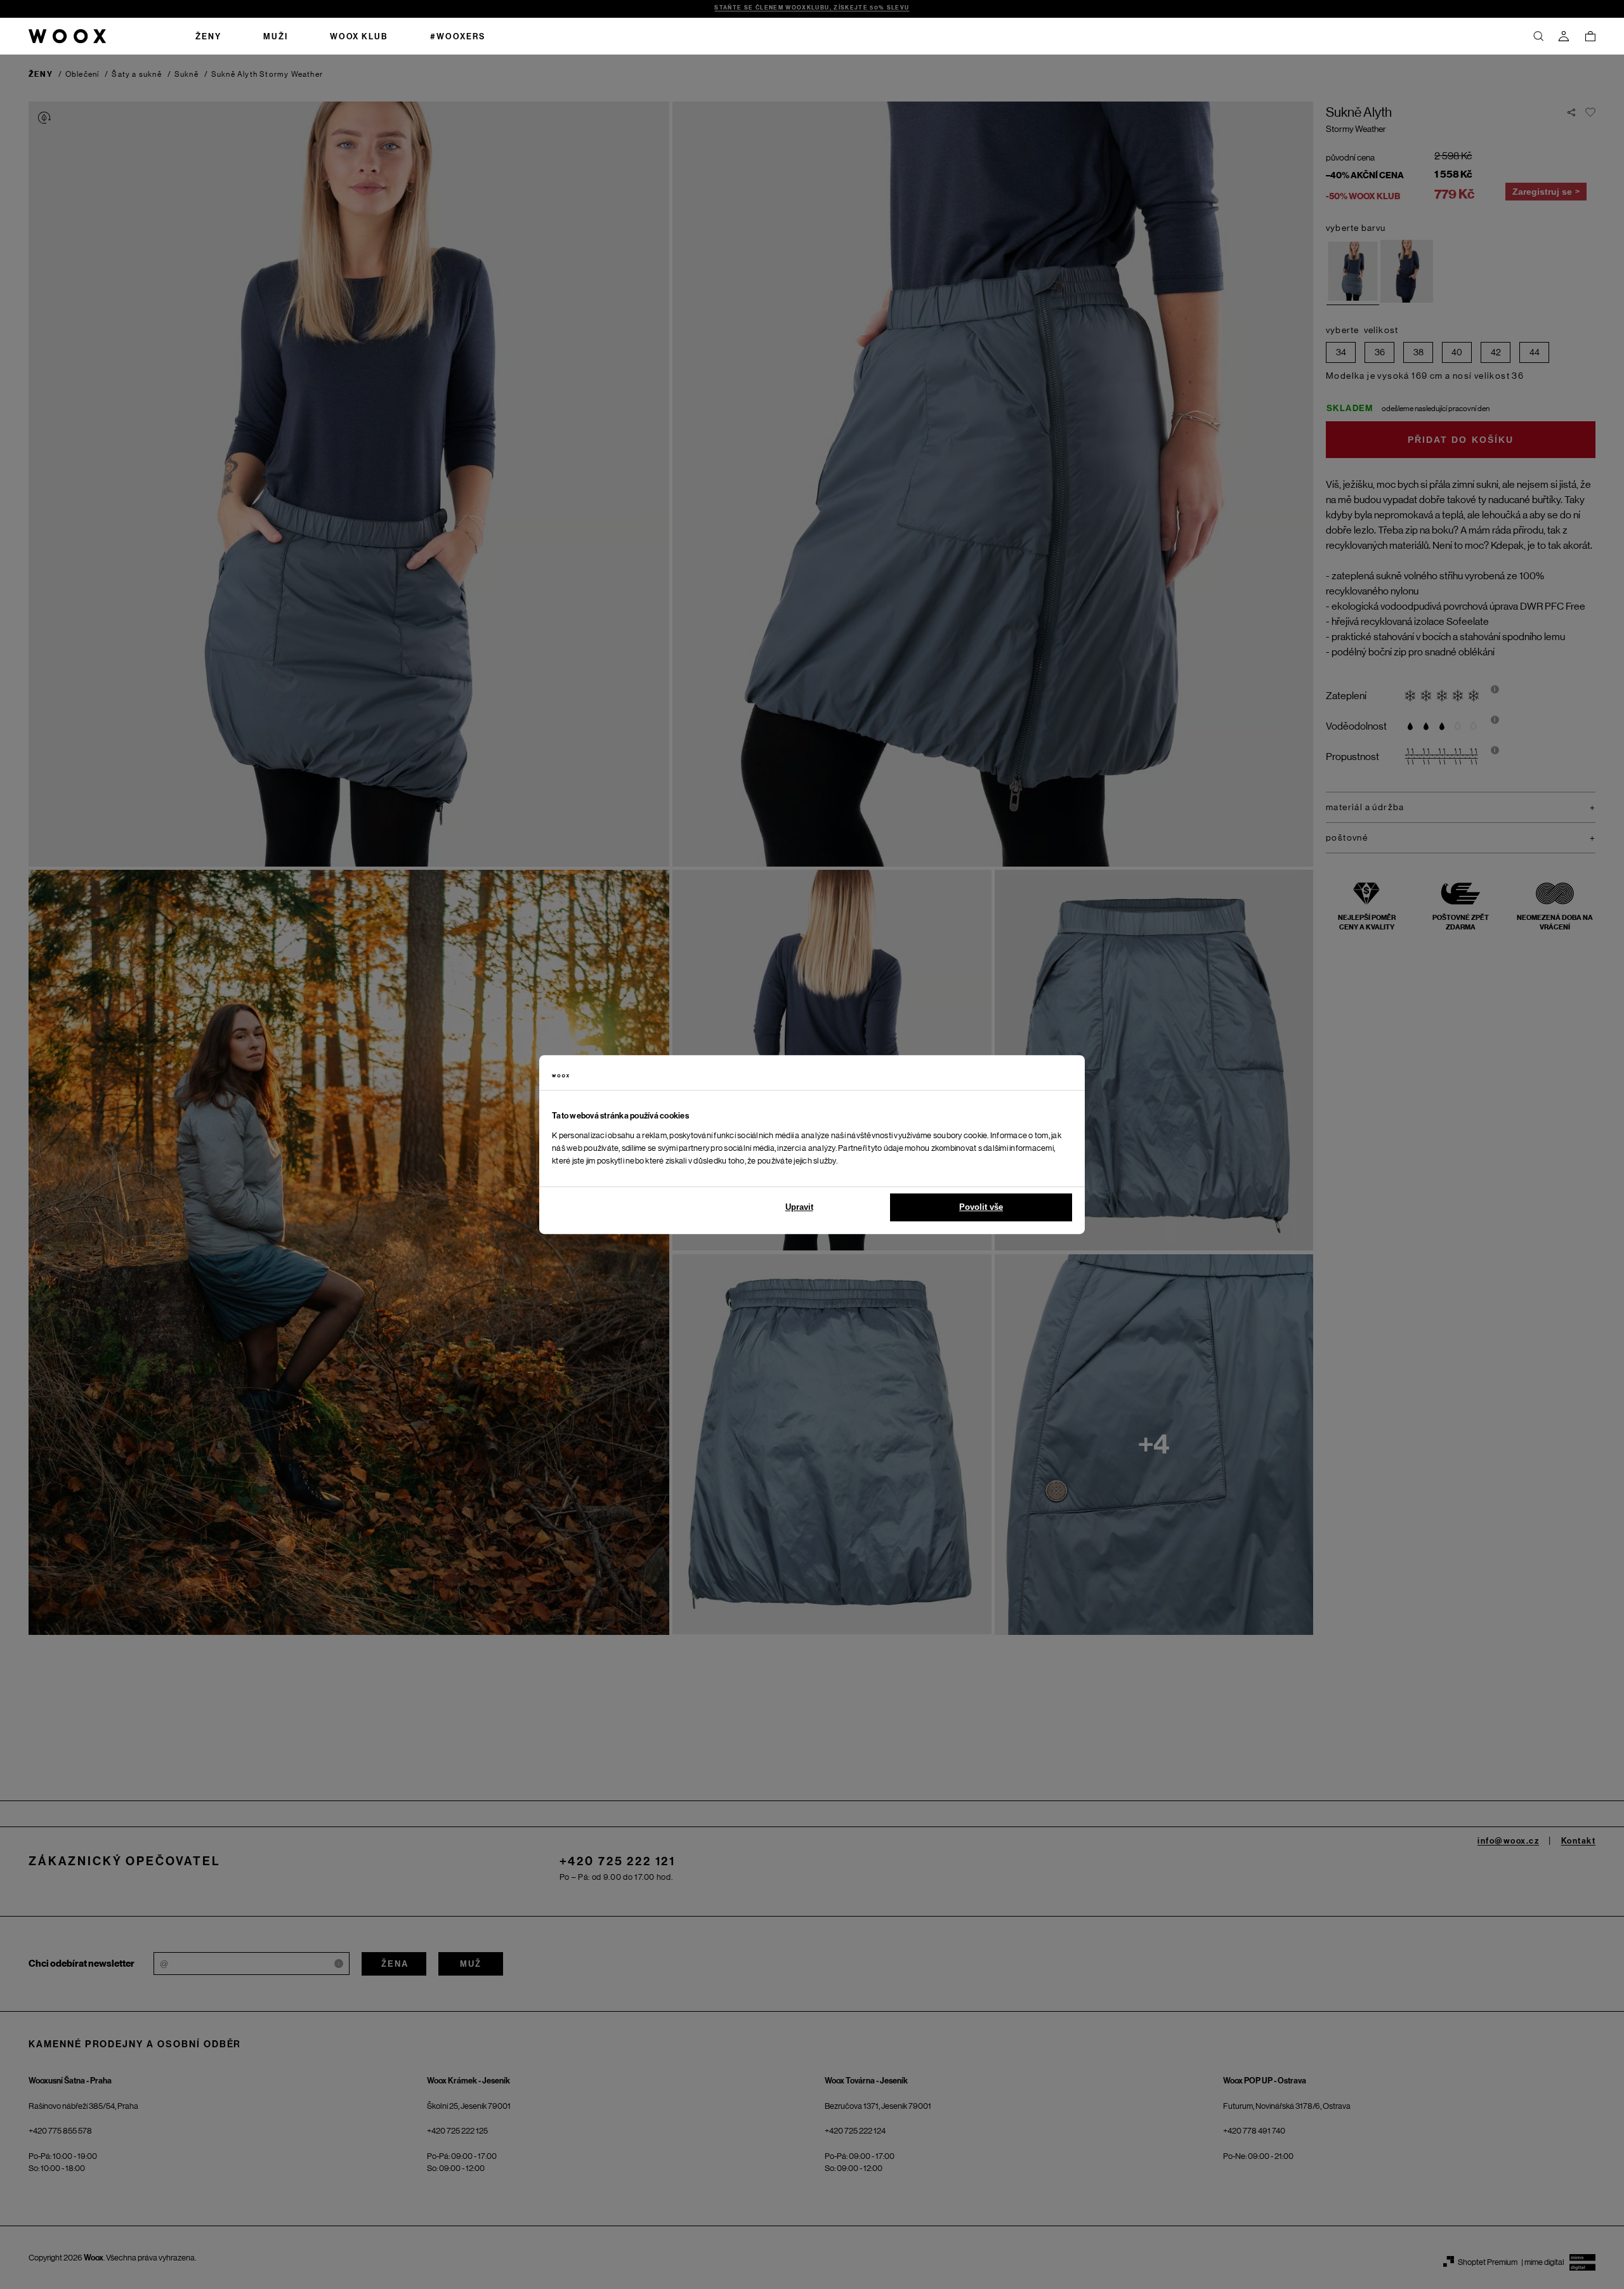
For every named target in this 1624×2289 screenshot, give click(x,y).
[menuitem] (208, 36)
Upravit (799, 1207)
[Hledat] (1538, 36)
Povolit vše (981, 1207)
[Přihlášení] (1564, 36)
